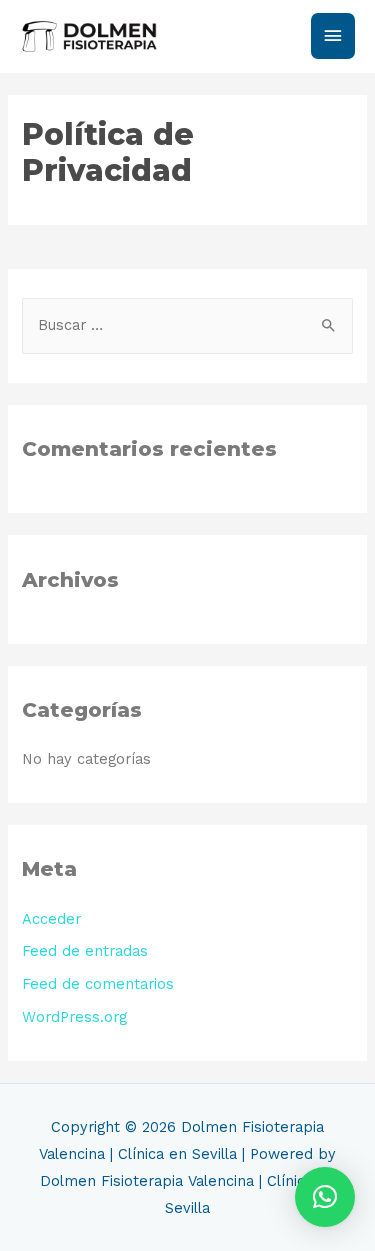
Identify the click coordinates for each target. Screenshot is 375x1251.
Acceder (51, 919)
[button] (325, 1197)
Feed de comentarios (98, 984)
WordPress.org (74, 1017)
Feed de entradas (85, 951)
